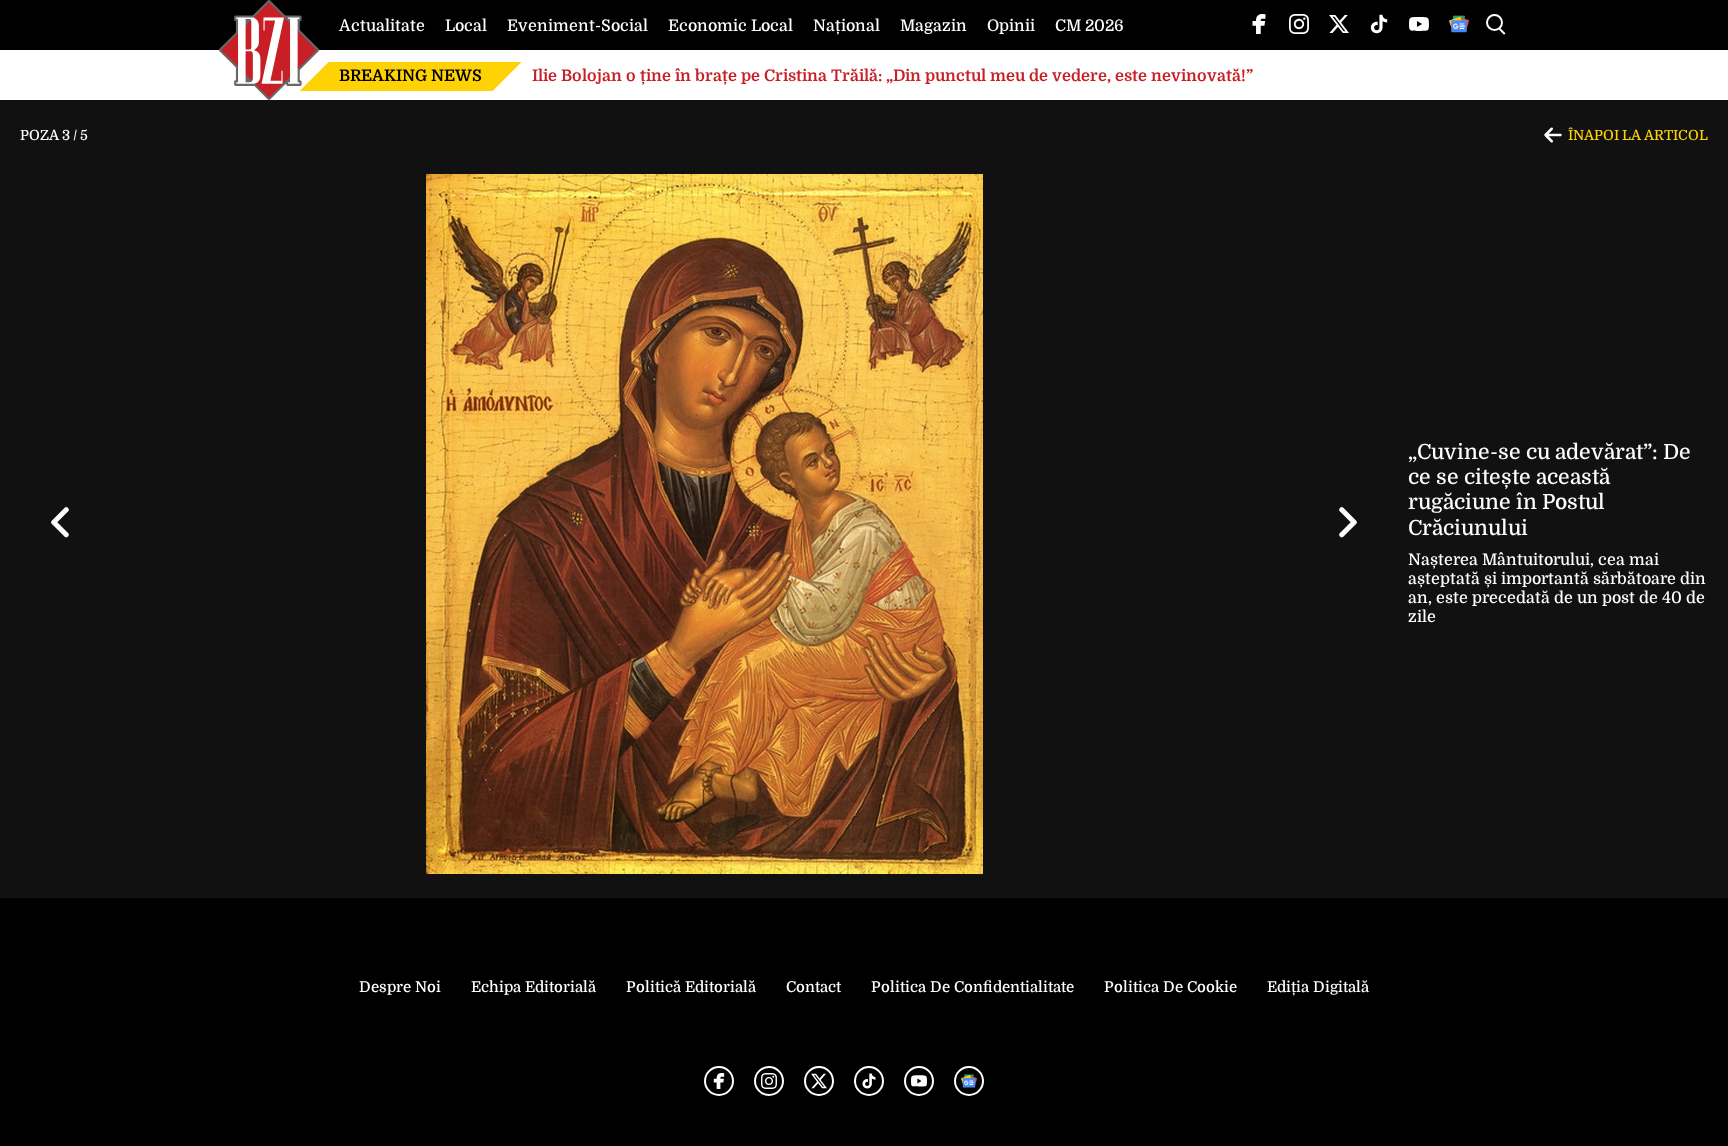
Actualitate (382, 26)
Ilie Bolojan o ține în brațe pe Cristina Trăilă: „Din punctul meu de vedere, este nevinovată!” (892, 76)
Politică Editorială (691, 987)
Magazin (933, 26)
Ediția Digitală (1318, 987)
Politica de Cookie (1170, 987)
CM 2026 (1089, 26)
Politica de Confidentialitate (972, 987)
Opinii (1011, 26)
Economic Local (730, 26)
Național (846, 26)
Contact (813, 987)
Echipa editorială (533, 987)
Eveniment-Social (577, 26)
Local (466, 26)
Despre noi (400, 987)
